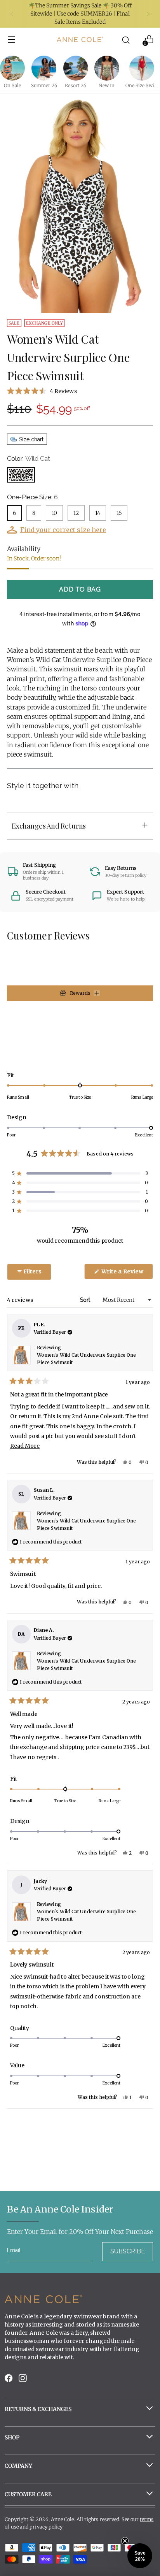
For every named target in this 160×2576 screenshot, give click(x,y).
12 (76, 513)
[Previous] (12, 14)
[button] (80, 391)
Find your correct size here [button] (63, 530)
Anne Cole (63, 2519)
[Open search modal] (126, 40)
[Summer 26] (44, 68)
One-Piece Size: (32, 497)
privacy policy (46, 2527)
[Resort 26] (76, 68)
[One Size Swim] (142, 68)
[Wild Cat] (21, 475)
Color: (29, 459)
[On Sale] (12, 68)
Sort (86, 1300)
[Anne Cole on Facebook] (9, 2380)
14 (98, 513)
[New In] (107, 68)
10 (54, 513)
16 (119, 513)
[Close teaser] (125, 2541)
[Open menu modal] (11, 40)
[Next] (148, 14)
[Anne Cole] (80, 39)
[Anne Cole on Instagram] (23, 2380)
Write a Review (127, 1273)
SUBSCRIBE (128, 2251)
